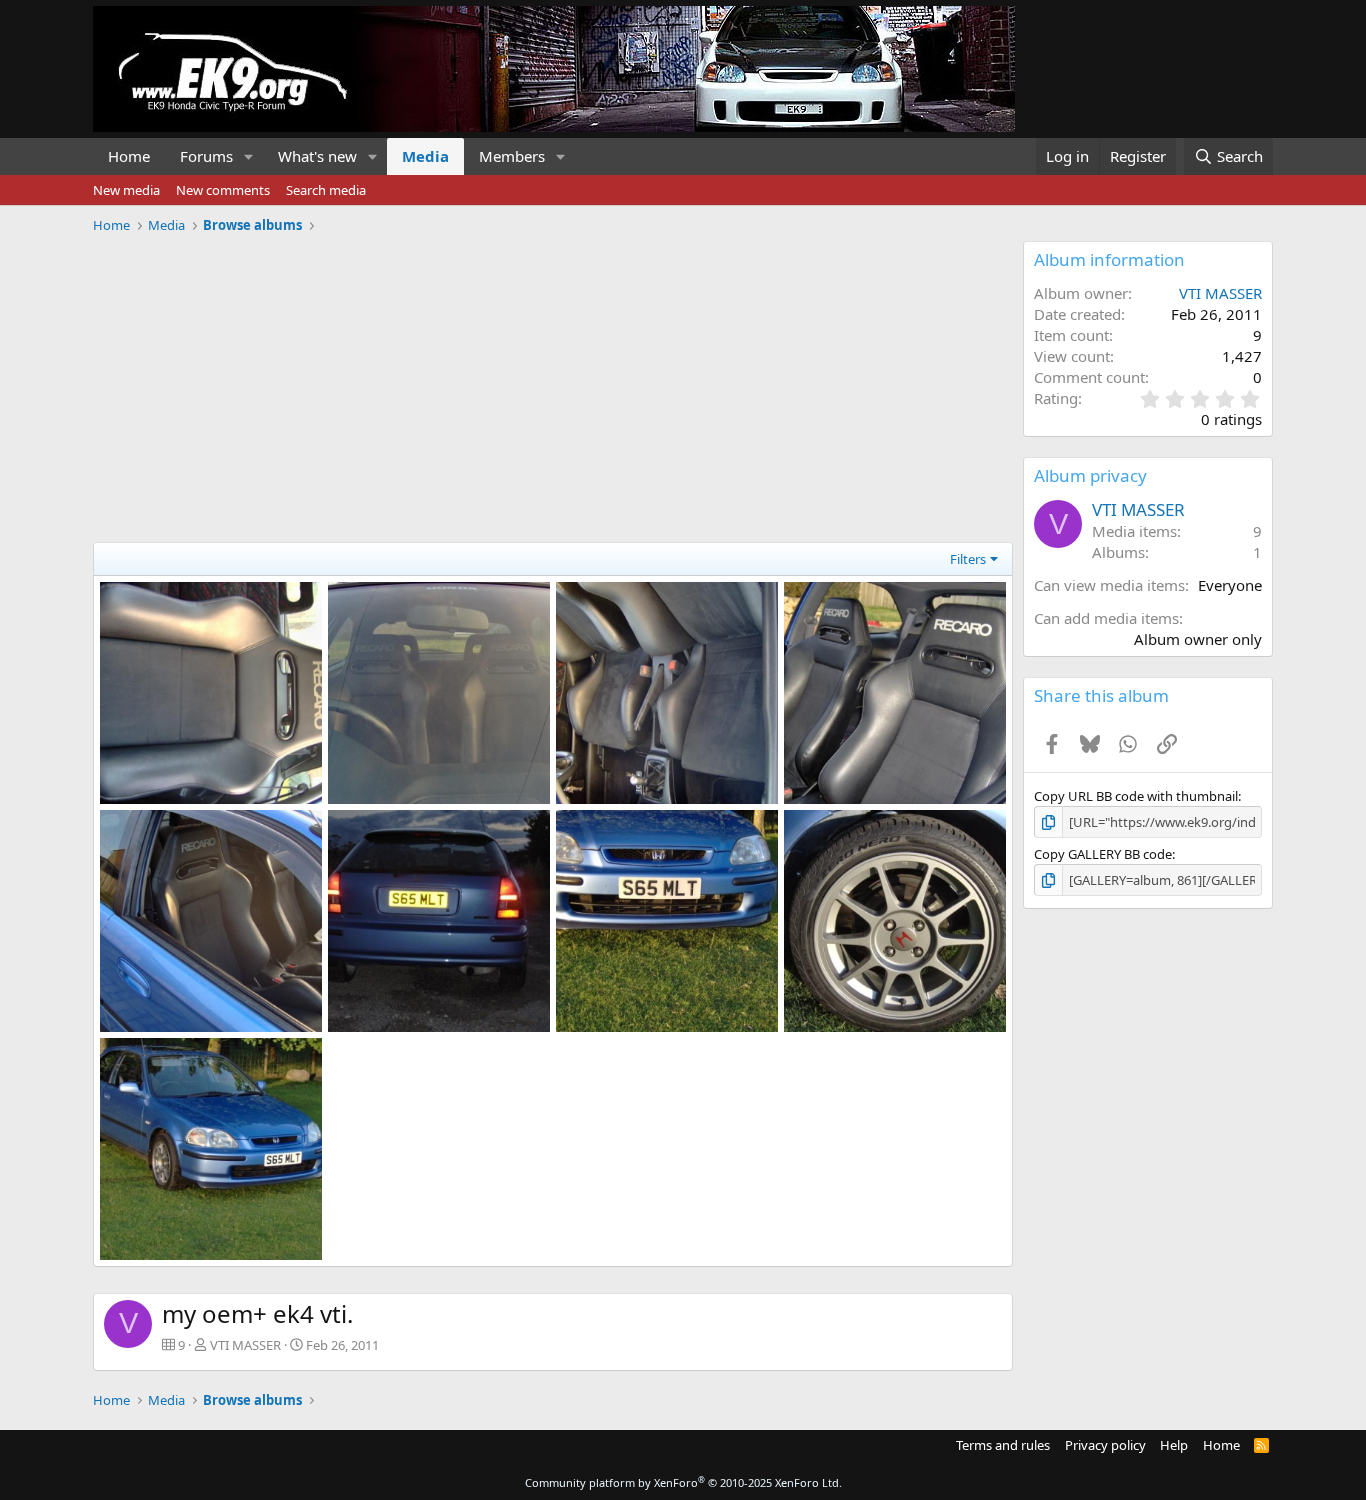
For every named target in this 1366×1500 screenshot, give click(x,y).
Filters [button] (968, 559)
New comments (223, 190)
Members (512, 156)
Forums (206, 156)
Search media (326, 190)
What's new (317, 156)
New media (126, 190)
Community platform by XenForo (683, 1482)
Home (129, 156)
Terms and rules (1003, 1445)
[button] (249, 156)
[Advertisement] (553, 381)
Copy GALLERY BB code (1103, 854)
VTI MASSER (245, 1345)
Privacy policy (1105, 1445)
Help (1174, 1445)
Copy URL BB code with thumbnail (1136, 796)
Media (425, 156)
